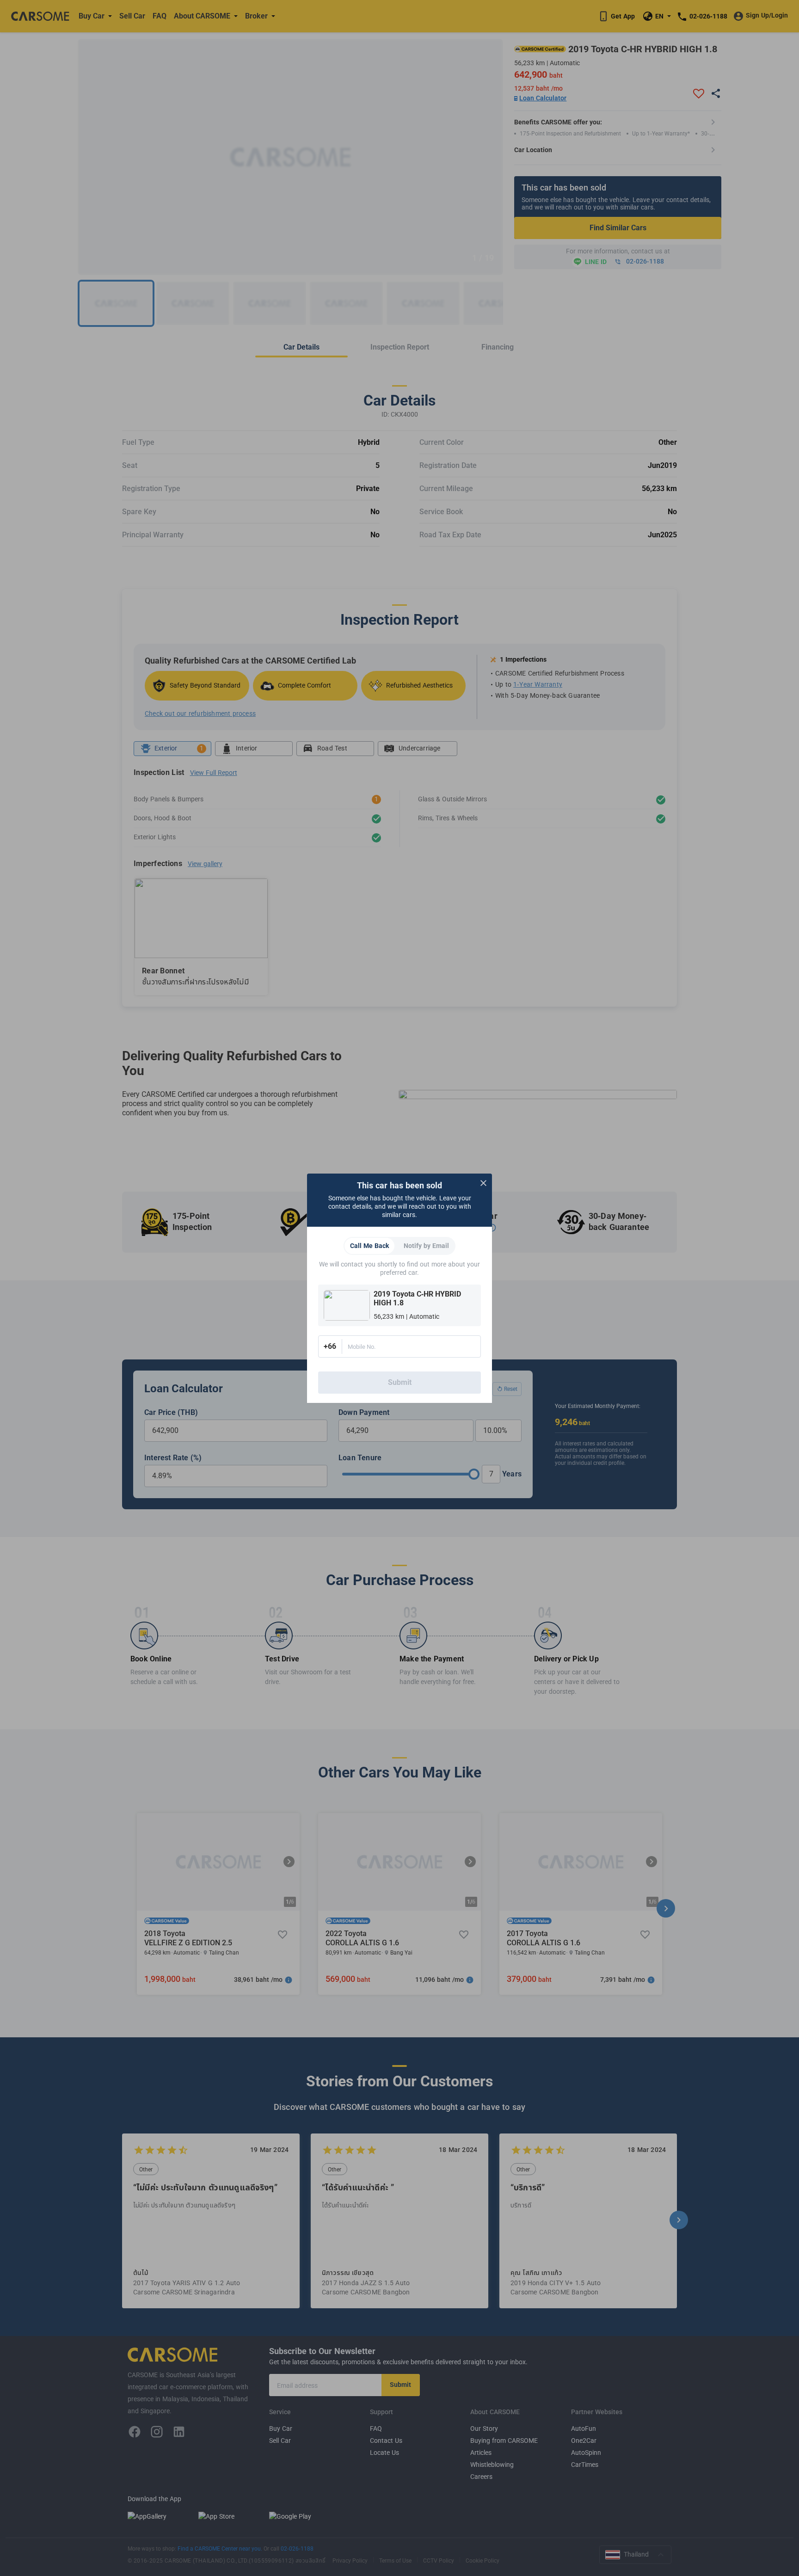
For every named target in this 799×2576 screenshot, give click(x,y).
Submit (400, 1383)
